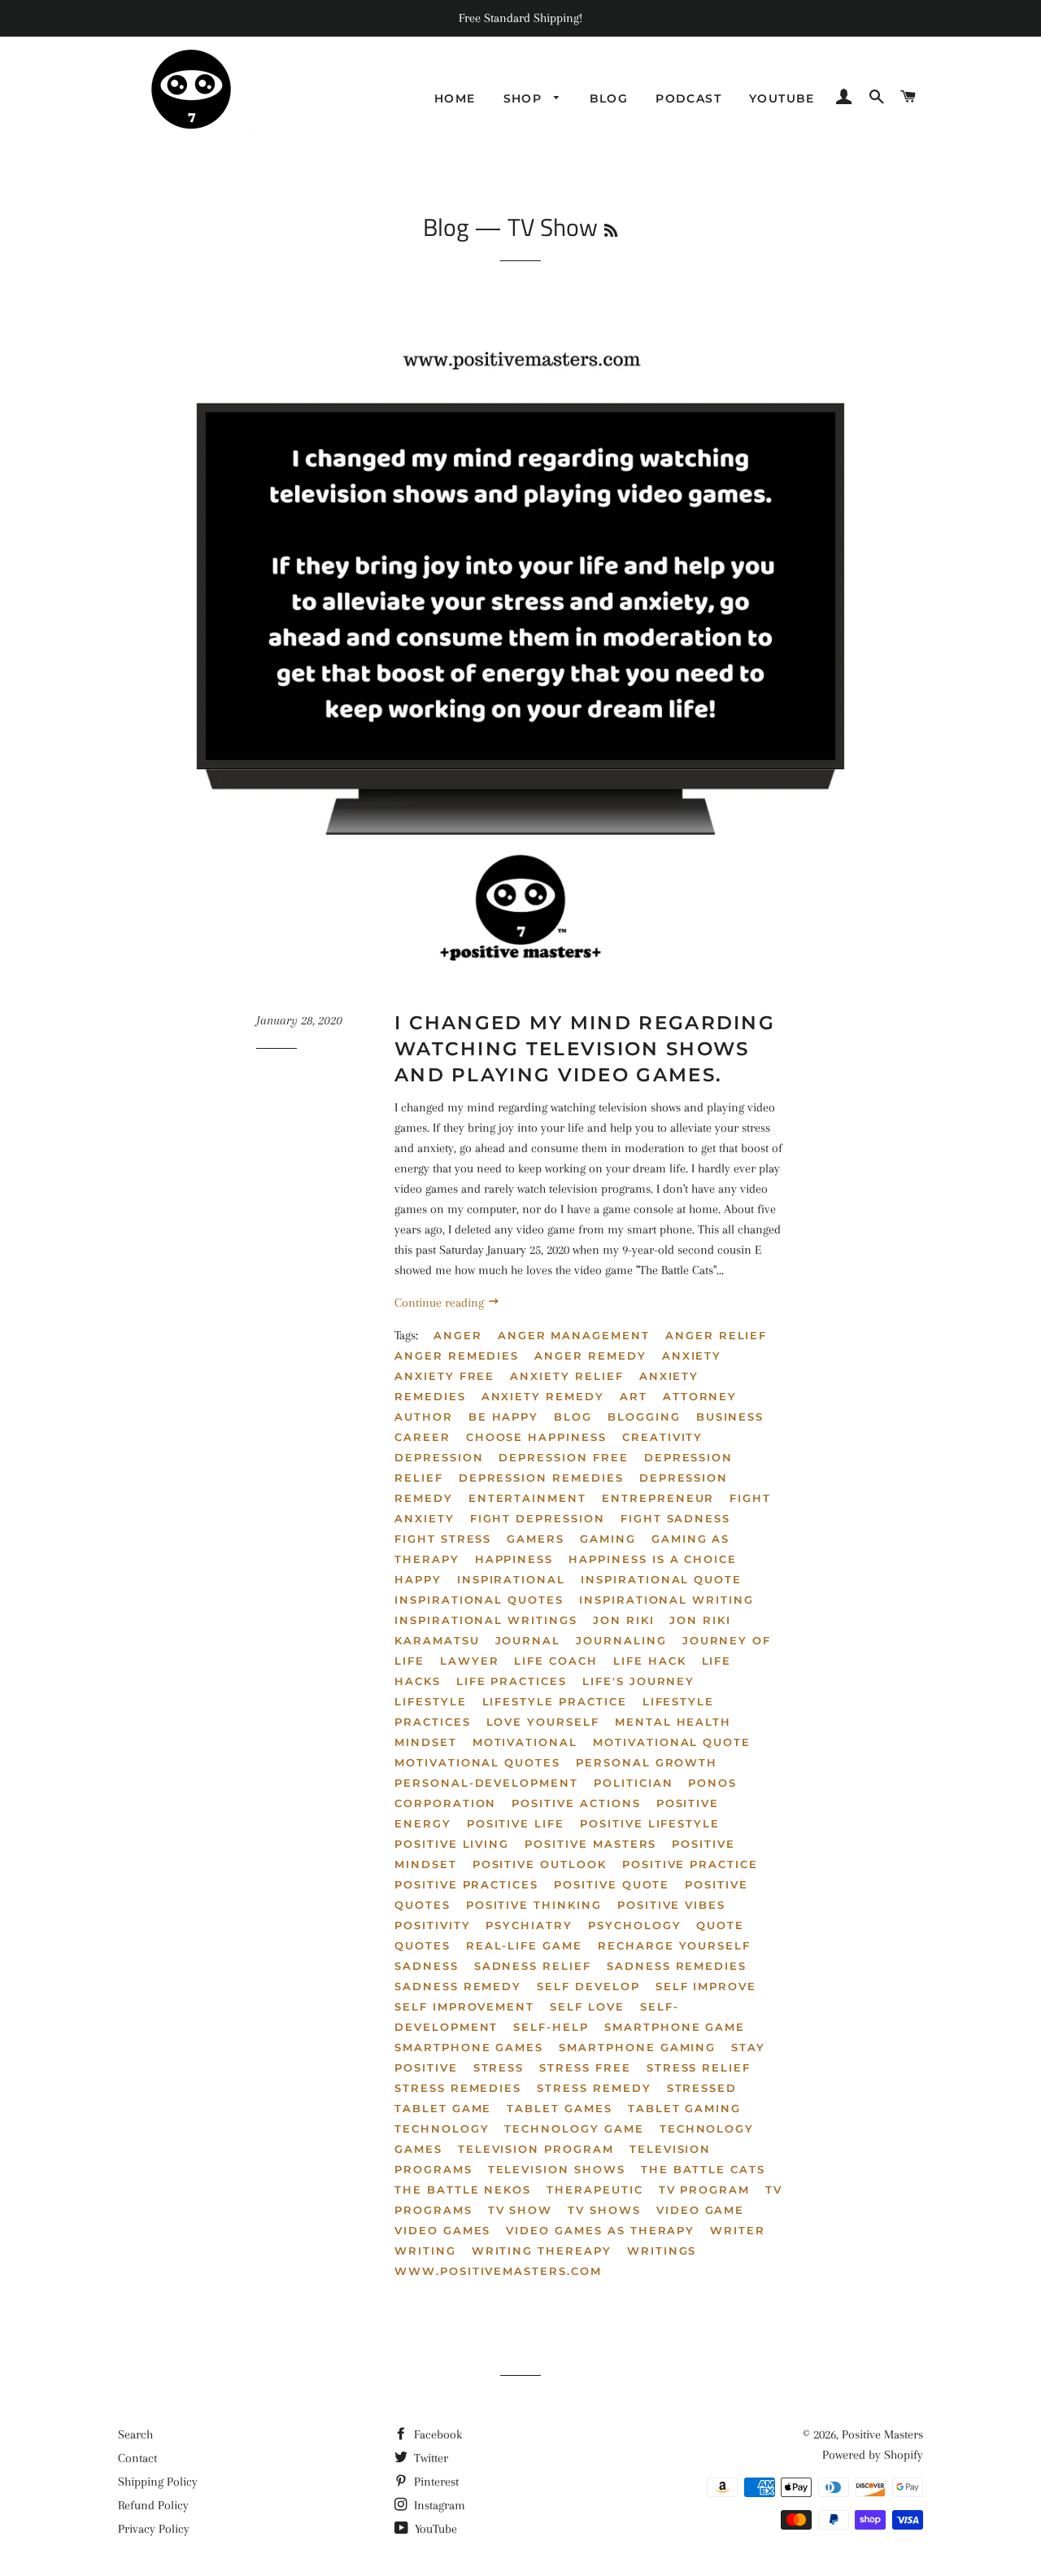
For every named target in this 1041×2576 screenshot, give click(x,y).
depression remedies (541, 1478)
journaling (621, 1640)
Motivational (525, 1742)
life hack (650, 1661)
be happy (504, 1417)
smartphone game (675, 2027)
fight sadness (675, 1518)
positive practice (690, 1864)
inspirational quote (661, 1579)
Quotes (422, 1945)
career (422, 1437)
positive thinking (534, 1905)
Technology (442, 2128)
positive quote (612, 1884)
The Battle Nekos (463, 2190)
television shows (557, 2169)
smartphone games (469, 2047)
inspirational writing (666, 1600)
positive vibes (671, 1905)
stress (499, 2067)
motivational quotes (477, 1762)
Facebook (436, 2434)
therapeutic (595, 2190)
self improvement (464, 2006)
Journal (528, 1640)
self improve (706, 1986)
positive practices (466, 1884)
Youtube (782, 98)
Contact (137, 2458)
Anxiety (692, 1356)
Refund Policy (153, 2505)
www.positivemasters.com (498, 2271)
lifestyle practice (555, 1701)
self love (587, 2006)
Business (730, 1417)
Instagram (438, 2505)
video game (701, 2210)
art (634, 1396)
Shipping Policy (158, 2482)
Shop (525, 98)
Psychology (635, 1925)
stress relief (699, 2067)
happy (418, 1579)
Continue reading (441, 1303)
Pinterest (435, 2482)
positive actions (576, 1803)
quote (720, 1925)
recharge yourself (674, 1945)
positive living (452, 1844)
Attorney (700, 1396)
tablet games (559, 2108)
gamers (536, 1539)
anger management (574, 1335)
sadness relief (533, 1966)
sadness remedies (677, 1966)
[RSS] (611, 231)
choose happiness (536, 1437)
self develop (588, 1986)
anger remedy (590, 1356)
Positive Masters (882, 2434)
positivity (433, 1925)
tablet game (443, 2108)
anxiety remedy (543, 1396)
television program (536, 2149)
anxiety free (444, 1376)
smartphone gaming (637, 2047)
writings (662, 2251)
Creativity (663, 1437)
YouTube (434, 2529)
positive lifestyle (650, 1823)
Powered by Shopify (873, 2455)
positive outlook (540, 1864)
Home (455, 98)
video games (442, 2230)
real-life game (524, 1945)
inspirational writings (486, 1620)
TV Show (520, 2210)
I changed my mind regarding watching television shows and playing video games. (585, 1049)
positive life (516, 1823)
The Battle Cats (703, 2169)
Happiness (514, 1559)
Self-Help (551, 2027)
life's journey (638, 1681)
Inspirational (511, 1579)
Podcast (688, 98)
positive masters (590, 1844)
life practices (512, 1681)
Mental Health (673, 1722)
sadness (427, 1966)
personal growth (647, 1762)
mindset (426, 1742)
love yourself (543, 1722)
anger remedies (457, 1356)
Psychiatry (529, 1925)
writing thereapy (542, 2251)
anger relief (716, 1335)
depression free (563, 1457)
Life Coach (556, 1661)
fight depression (538, 1518)
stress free (585, 2067)
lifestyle (431, 1701)
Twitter (429, 2458)
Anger (458, 1335)
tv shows (604, 2210)
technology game (574, 2128)
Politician (634, 1783)
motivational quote (672, 1742)
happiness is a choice (653, 1559)
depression (439, 1457)
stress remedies (458, 2088)
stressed (702, 2088)
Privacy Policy (154, 2529)
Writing (425, 2251)
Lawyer (470, 1661)
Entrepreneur (658, 1498)
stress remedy (594, 2088)
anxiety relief (566, 1376)
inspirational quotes (479, 1600)
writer (738, 2230)
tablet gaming (684, 2108)
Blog (609, 98)
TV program (705, 2190)
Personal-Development (486, 1783)
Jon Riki (624, 1620)
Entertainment (527, 1498)
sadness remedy (458, 1986)
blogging (644, 1417)
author (424, 1417)
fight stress (443, 1539)
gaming (608, 1539)
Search (135, 2434)
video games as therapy (600, 2230)
